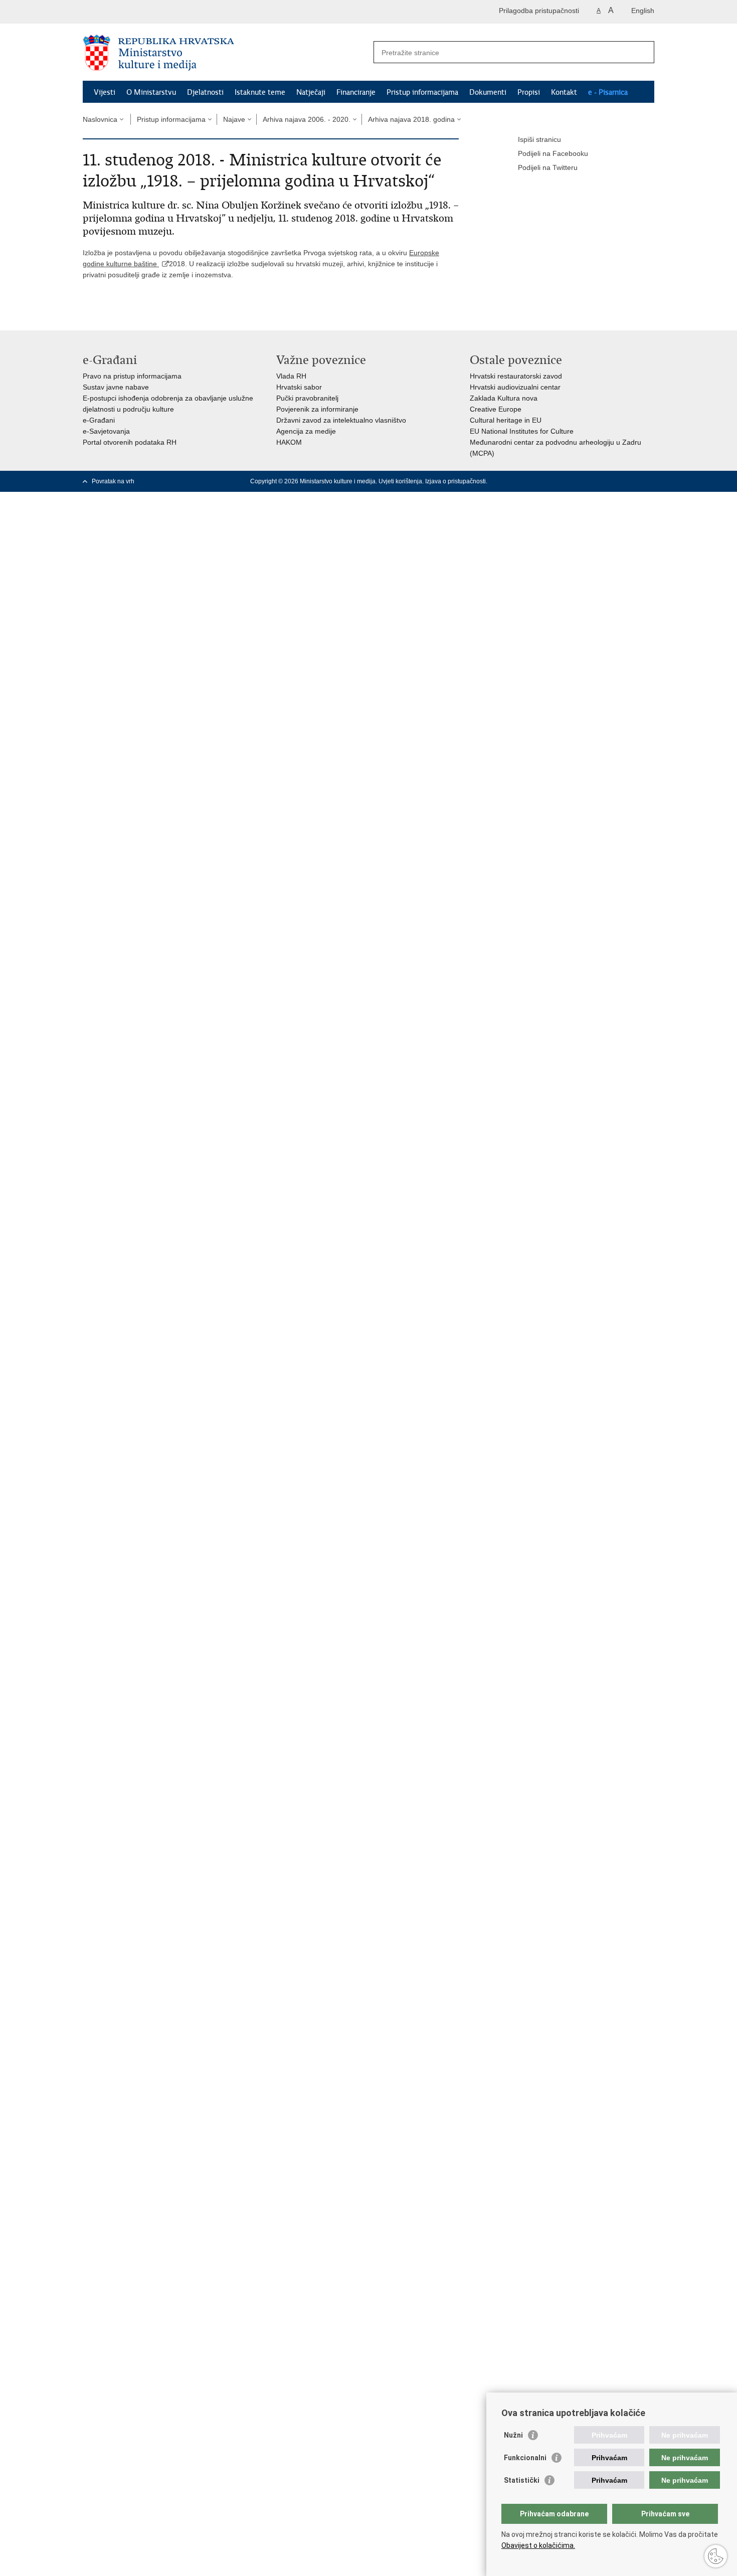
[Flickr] (618, 481)
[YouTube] (602, 481)
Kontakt (564, 92)
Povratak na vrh (113, 481)
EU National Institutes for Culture (522, 431)
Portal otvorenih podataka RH (130, 442)
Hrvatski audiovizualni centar (515, 387)
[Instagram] (634, 481)
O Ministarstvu (151, 92)
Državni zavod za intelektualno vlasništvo (341, 420)
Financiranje (356, 92)
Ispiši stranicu (539, 139)
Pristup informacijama (422, 92)
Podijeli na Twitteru (548, 167)
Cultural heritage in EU (506, 420)
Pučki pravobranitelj (307, 398)
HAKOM (289, 442)
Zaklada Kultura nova (504, 398)
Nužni (513, 2435)
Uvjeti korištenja (400, 481)
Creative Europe (496, 409)
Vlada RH (291, 376)
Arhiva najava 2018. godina (411, 119)
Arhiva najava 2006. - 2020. (307, 119)
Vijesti (105, 92)
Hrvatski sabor (299, 387)
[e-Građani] (126, 12)
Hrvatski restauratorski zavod (516, 376)
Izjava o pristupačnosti (455, 481)
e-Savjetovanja (106, 431)
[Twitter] (586, 481)
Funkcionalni (525, 2458)
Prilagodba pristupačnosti (539, 11)
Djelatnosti (205, 92)
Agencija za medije (306, 431)
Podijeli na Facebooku (553, 153)
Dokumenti (488, 92)
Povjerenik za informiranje (317, 409)
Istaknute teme (260, 92)
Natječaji (311, 92)
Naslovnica (100, 119)
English (643, 11)
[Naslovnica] (226, 53)
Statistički (522, 2480)
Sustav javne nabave (116, 387)
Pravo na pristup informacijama (132, 376)
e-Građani (99, 420)
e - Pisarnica (608, 92)
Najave (234, 119)
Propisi (529, 92)
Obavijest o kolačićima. (538, 2545)
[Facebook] (570, 481)
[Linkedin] (650, 481)
